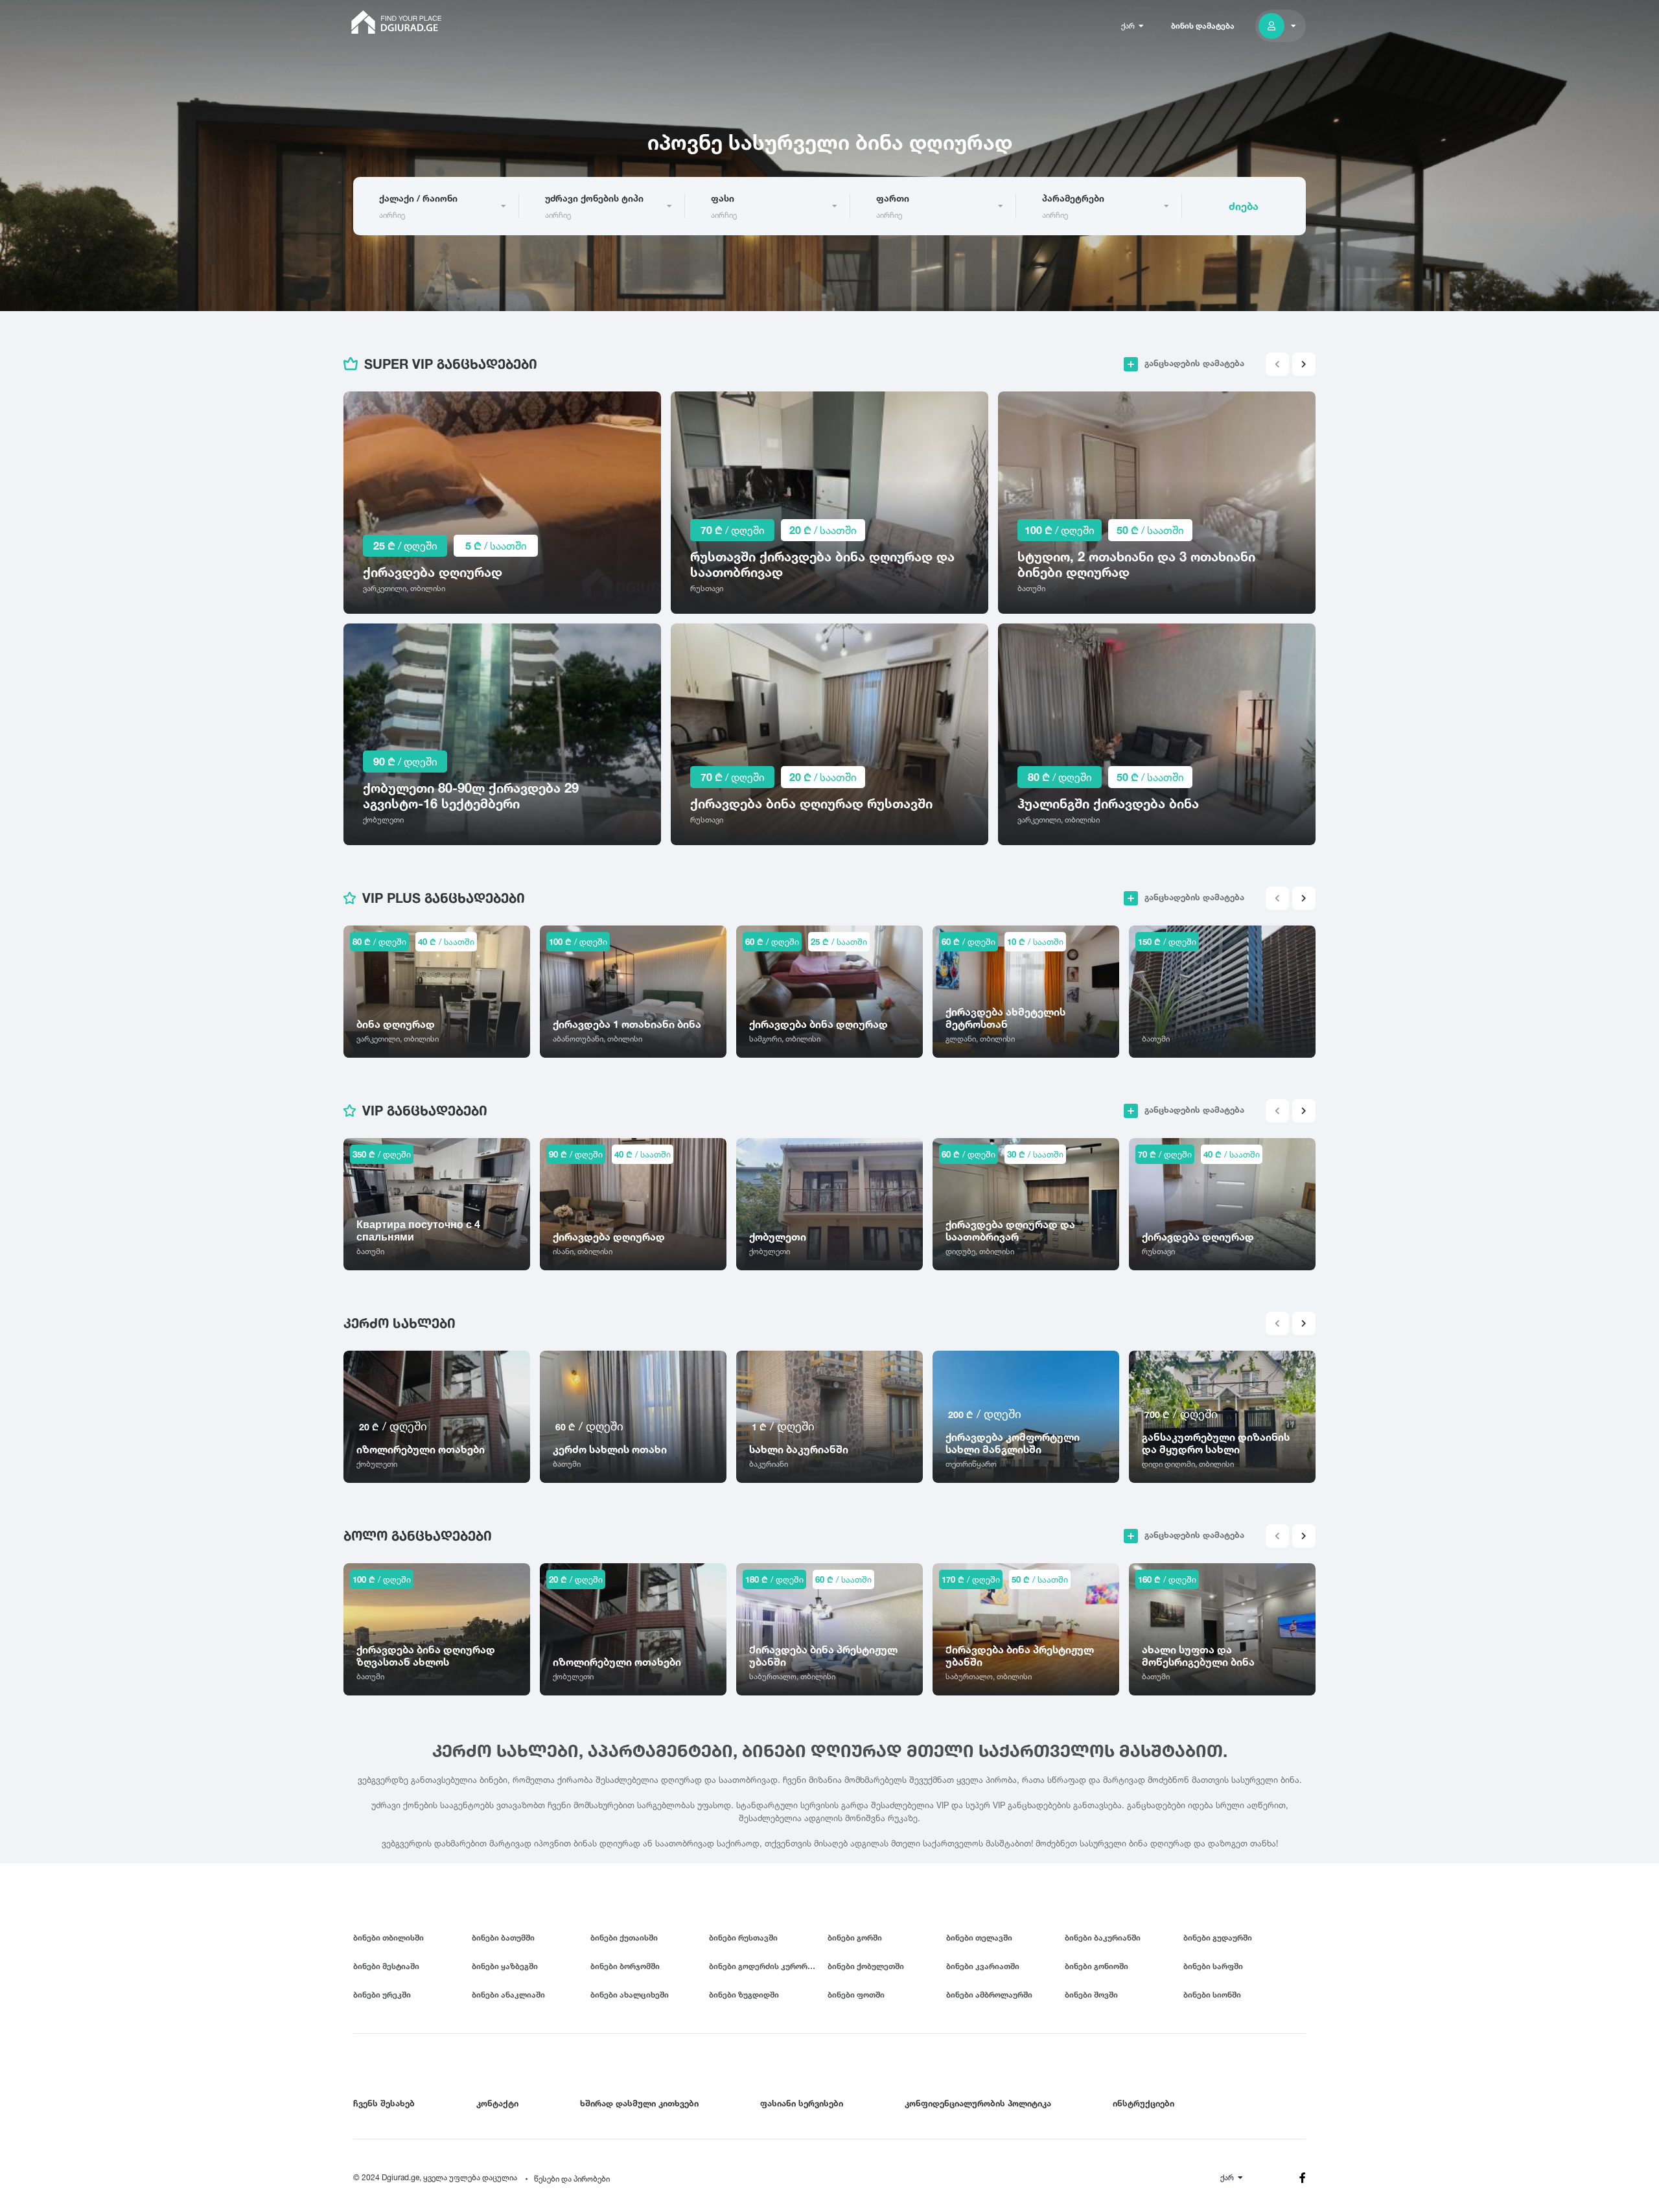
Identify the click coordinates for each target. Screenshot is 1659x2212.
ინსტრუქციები (1143, 2103)
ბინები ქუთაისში (624, 1938)
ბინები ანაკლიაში (508, 1995)
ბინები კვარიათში (983, 1966)
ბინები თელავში (979, 1938)
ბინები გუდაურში (1218, 1938)
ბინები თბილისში (389, 1938)
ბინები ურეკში (382, 1995)
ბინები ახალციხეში (630, 1995)
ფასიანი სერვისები (802, 2103)
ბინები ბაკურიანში (1103, 1938)
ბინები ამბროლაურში (989, 1995)
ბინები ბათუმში (503, 1938)
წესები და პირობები (572, 2179)
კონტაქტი (497, 2103)
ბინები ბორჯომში (625, 1966)
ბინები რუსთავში (743, 1938)
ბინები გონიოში (1096, 1966)
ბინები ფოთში (856, 1995)
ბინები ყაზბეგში (505, 1966)
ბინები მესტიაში (386, 1966)
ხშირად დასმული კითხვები (639, 2103)
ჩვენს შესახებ (384, 2103)
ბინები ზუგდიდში (744, 1995)
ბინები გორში (855, 1938)
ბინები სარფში (1213, 1966)
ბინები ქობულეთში (866, 1966)
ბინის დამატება (1203, 26)
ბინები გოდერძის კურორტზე (766, 1966)
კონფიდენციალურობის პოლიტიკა (978, 2103)
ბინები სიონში (1212, 1995)
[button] (1304, 364)
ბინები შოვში (1091, 1995)
